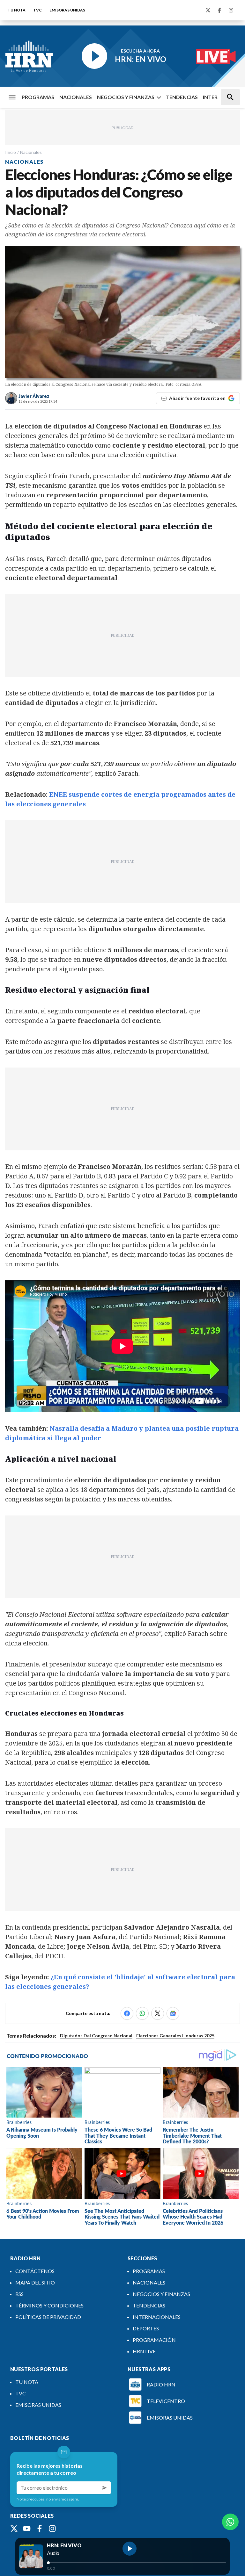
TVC (37, 10)
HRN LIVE (144, 2351)
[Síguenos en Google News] (173, 2013)
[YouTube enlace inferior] (27, 2529)
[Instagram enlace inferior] (52, 2529)
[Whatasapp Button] (230, 2522)
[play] (130, 2549)
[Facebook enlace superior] (219, 10)
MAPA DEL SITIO (35, 2282)
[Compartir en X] (158, 2013)
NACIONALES (76, 97)
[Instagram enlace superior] (231, 10)
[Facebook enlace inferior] (40, 2529)
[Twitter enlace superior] (208, 10)
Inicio (11, 152)
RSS (19, 2294)
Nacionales (31, 152)
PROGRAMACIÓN (154, 2340)
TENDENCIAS (182, 97)
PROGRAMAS (38, 97)
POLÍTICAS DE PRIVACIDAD (48, 2317)
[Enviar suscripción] (105, 2488)
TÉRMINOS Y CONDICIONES (49, 2305)
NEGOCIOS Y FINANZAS (126, 97)
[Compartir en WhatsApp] (142, 2013)
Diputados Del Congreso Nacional (96, 2036)
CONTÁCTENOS (35, 2271)
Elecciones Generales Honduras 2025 (175, 2036)
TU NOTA (17, 10)
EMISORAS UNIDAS (67, 10)
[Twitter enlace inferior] (14, 2529)
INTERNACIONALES (157, 2317)
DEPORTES (146, 2328)
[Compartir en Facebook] (127, 2013)
